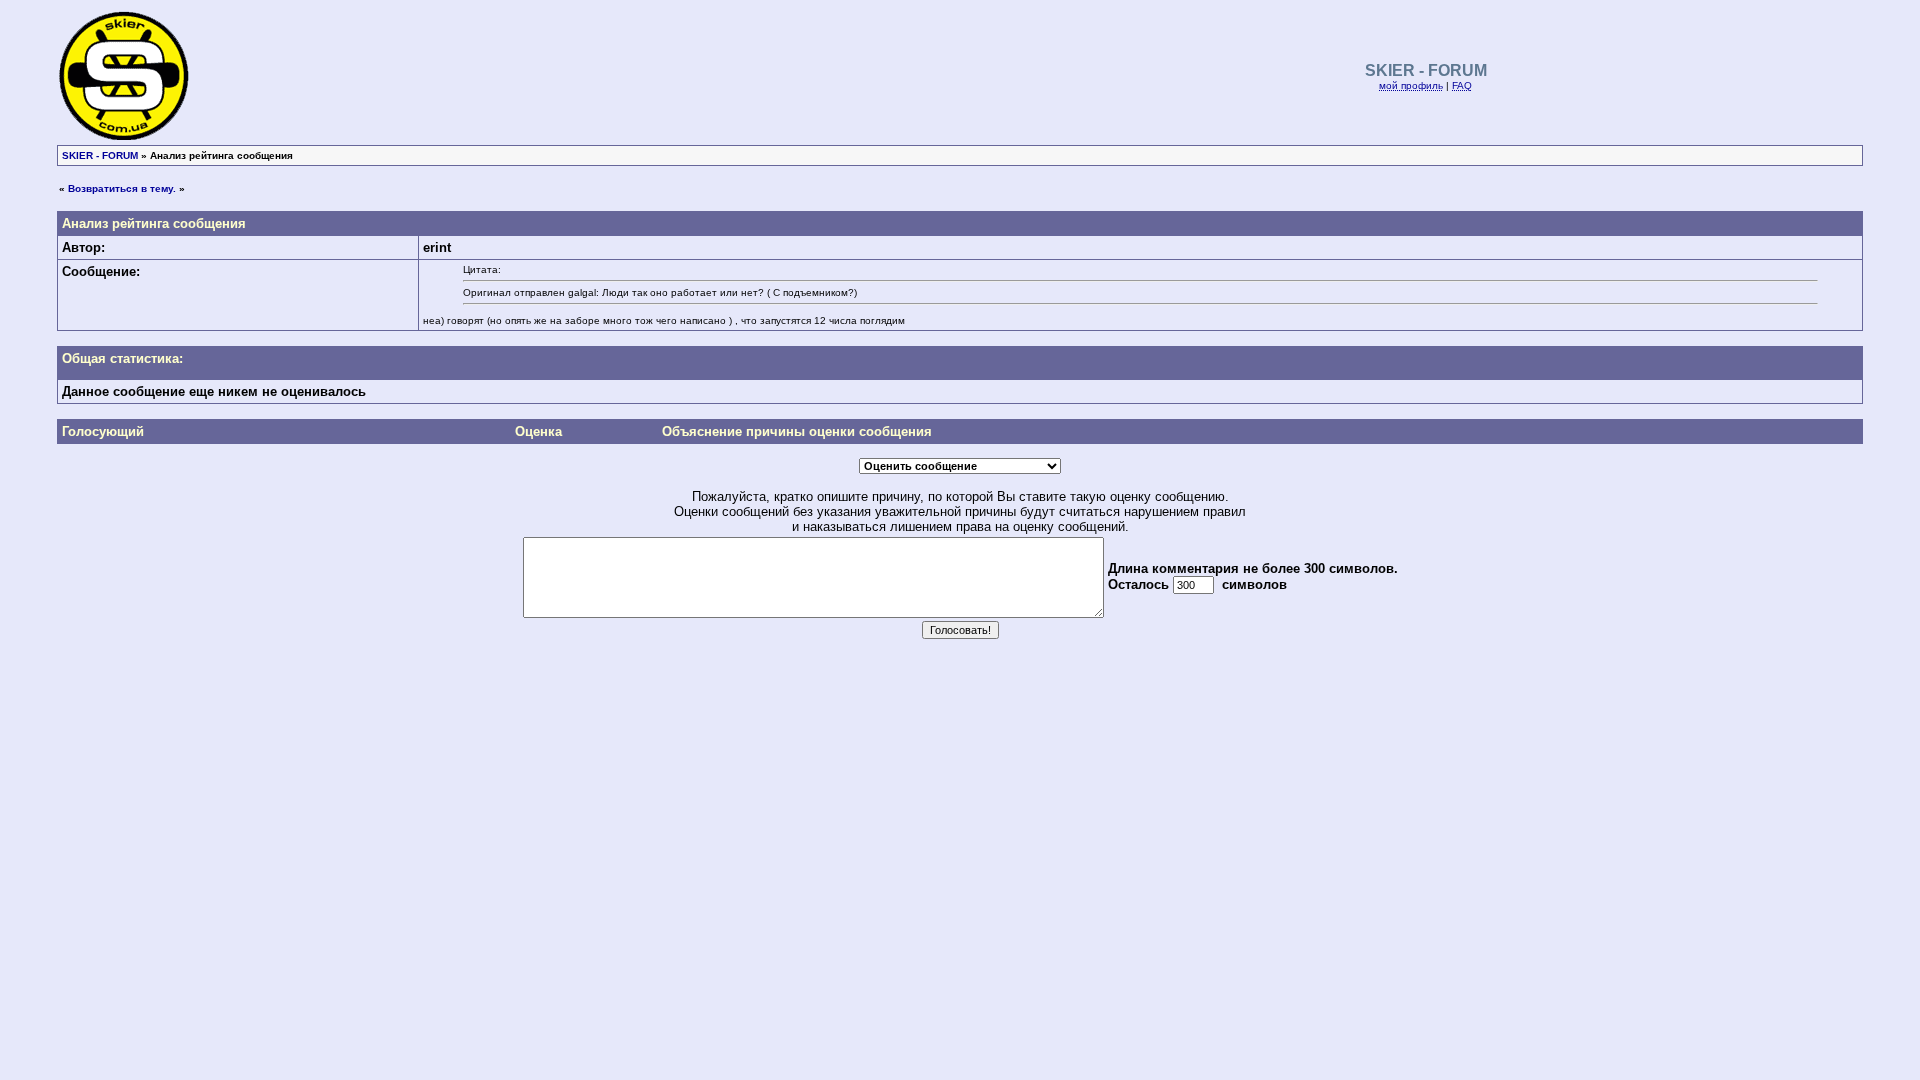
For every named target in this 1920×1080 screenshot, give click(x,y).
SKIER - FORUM (100, 155)
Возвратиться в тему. (122, 188)
